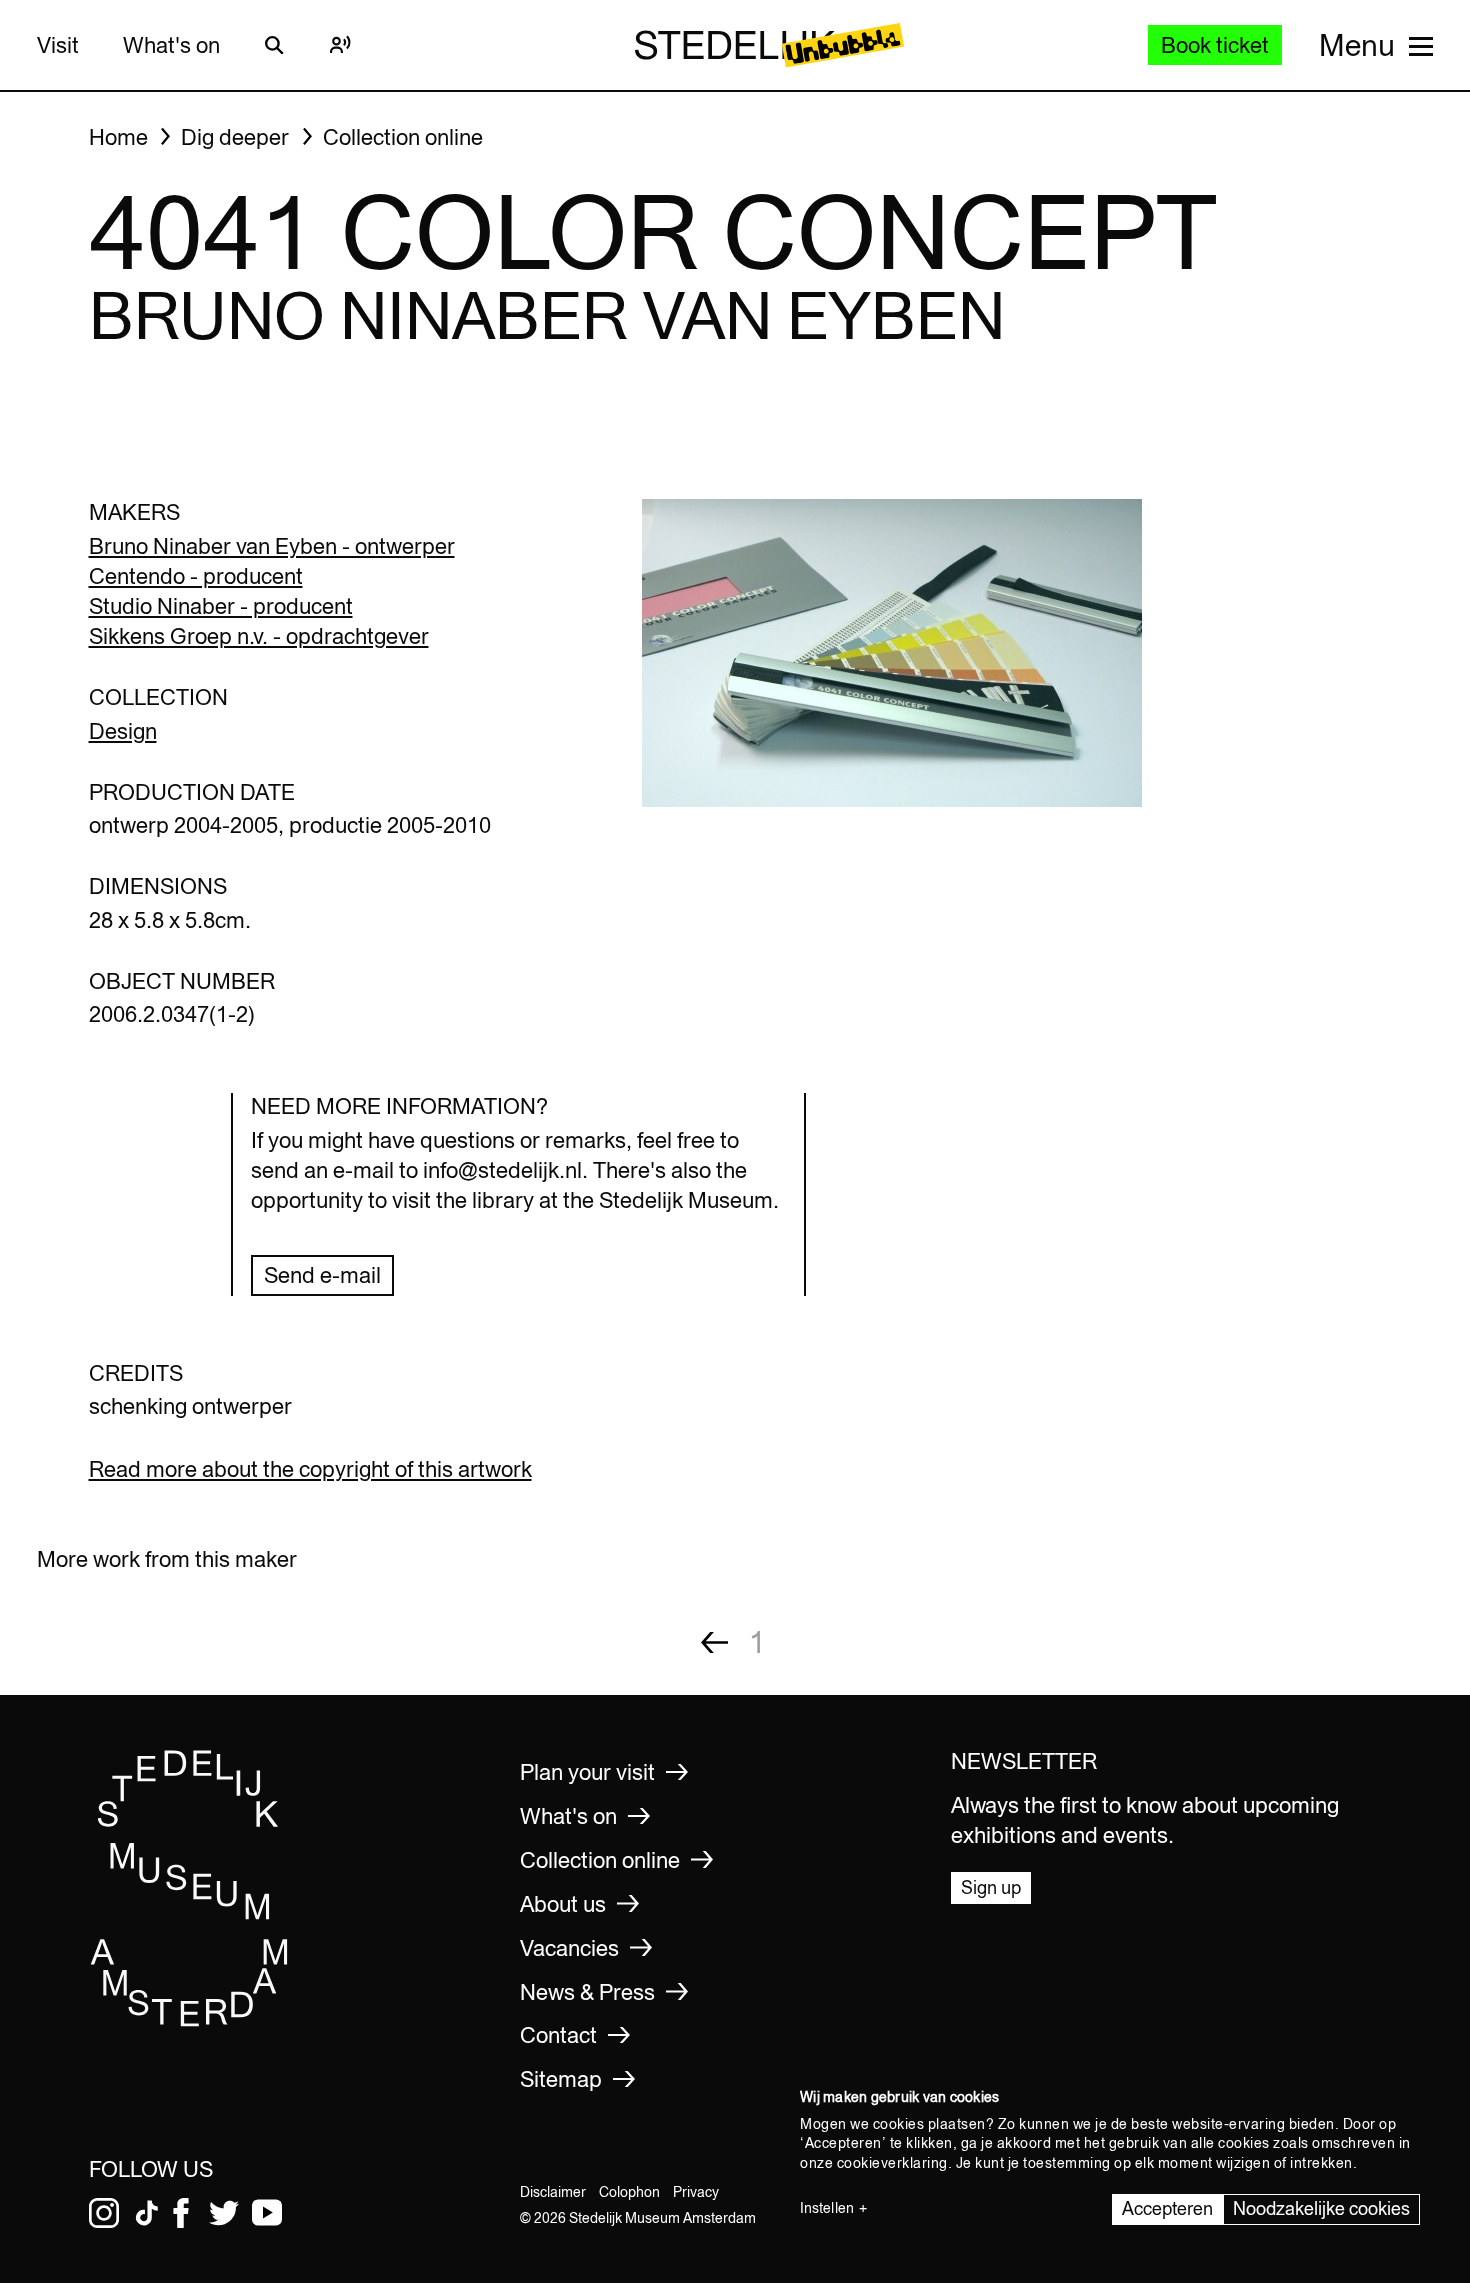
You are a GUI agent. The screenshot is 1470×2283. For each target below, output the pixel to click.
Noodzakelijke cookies (1321, 2208)
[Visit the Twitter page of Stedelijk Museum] (224, 2213)
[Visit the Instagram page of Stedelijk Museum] (104, 2213)
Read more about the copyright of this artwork (310, 1469)
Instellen (827, 2208)
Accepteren (1167, 2208)
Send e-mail (322, 1275)
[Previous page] (714, 1642)
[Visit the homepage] (190, 2020)
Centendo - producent (196, 576)
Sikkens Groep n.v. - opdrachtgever (259, 636)
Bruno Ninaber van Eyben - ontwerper (272, 546)
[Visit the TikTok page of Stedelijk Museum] (147, 2213)
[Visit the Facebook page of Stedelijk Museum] (181, 2213)
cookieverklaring (892, 2163)
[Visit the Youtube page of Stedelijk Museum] (267, 2213)
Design (123, 731)
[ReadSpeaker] (341, 45)
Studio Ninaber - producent (221, 606)
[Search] (275, 45)
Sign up (991, 1887)
